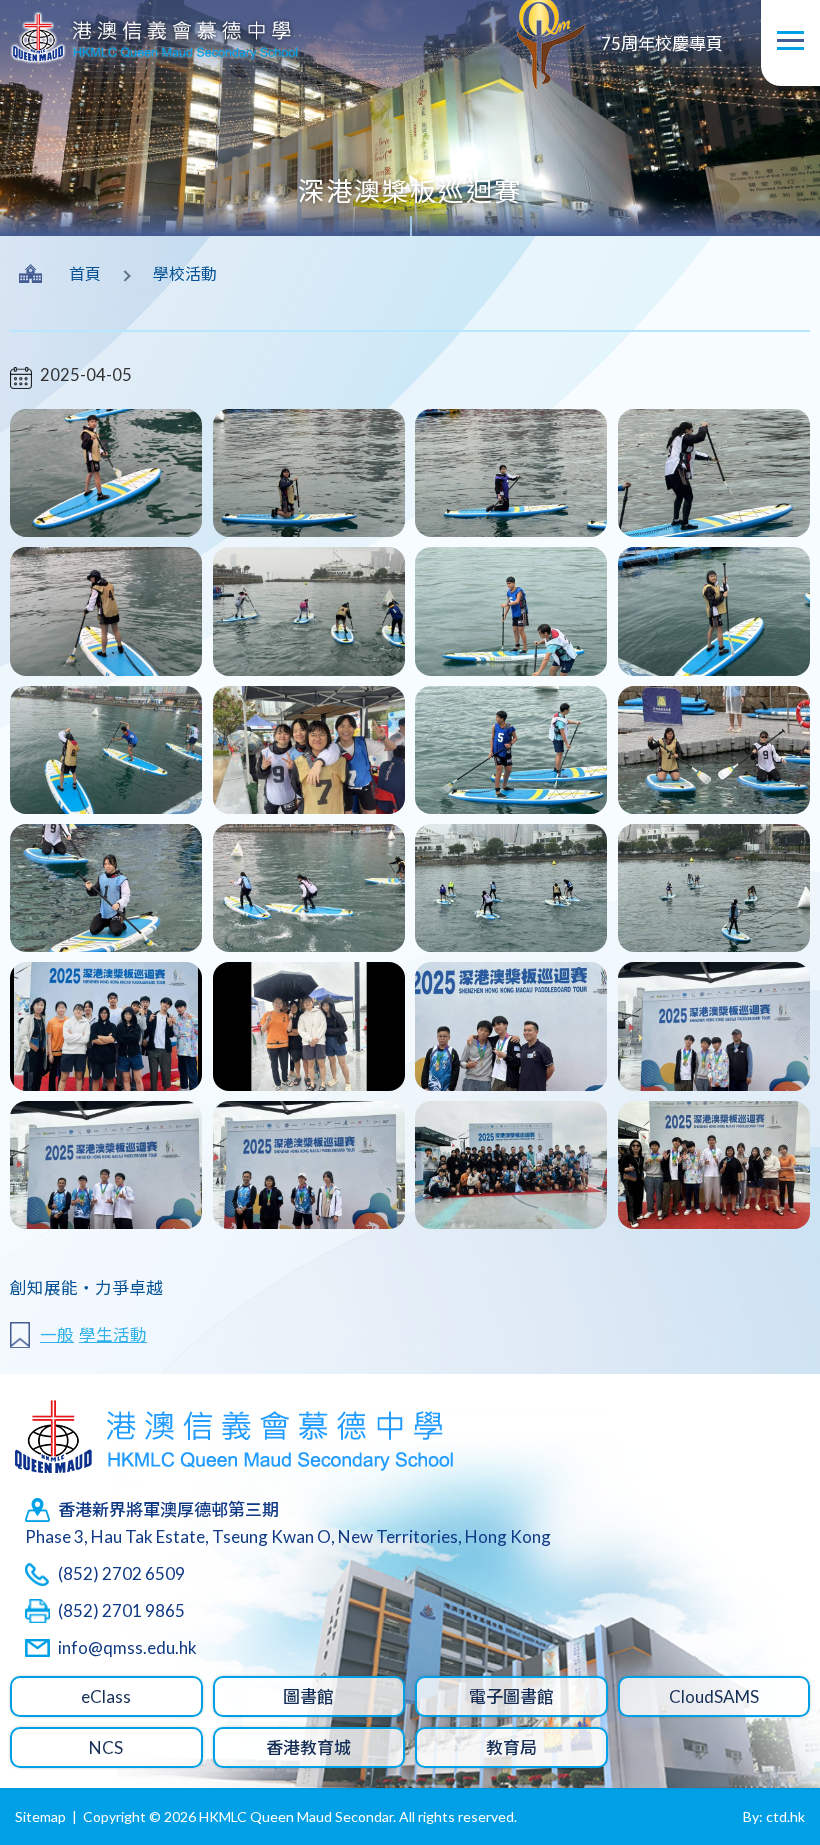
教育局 (511, 1747)
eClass (106, 1696)
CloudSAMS (714, 1696)
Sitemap (40, 1816)
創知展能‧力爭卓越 (86, 1288)
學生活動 (113, 1335)
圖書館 (308, 1696)
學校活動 (185, 273)
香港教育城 (308, 1747)
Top (769, 1759)
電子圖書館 (511, 1696)
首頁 (85, 273)
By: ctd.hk (774, 1816)
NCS (106, 1747)
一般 (57, 1335)
